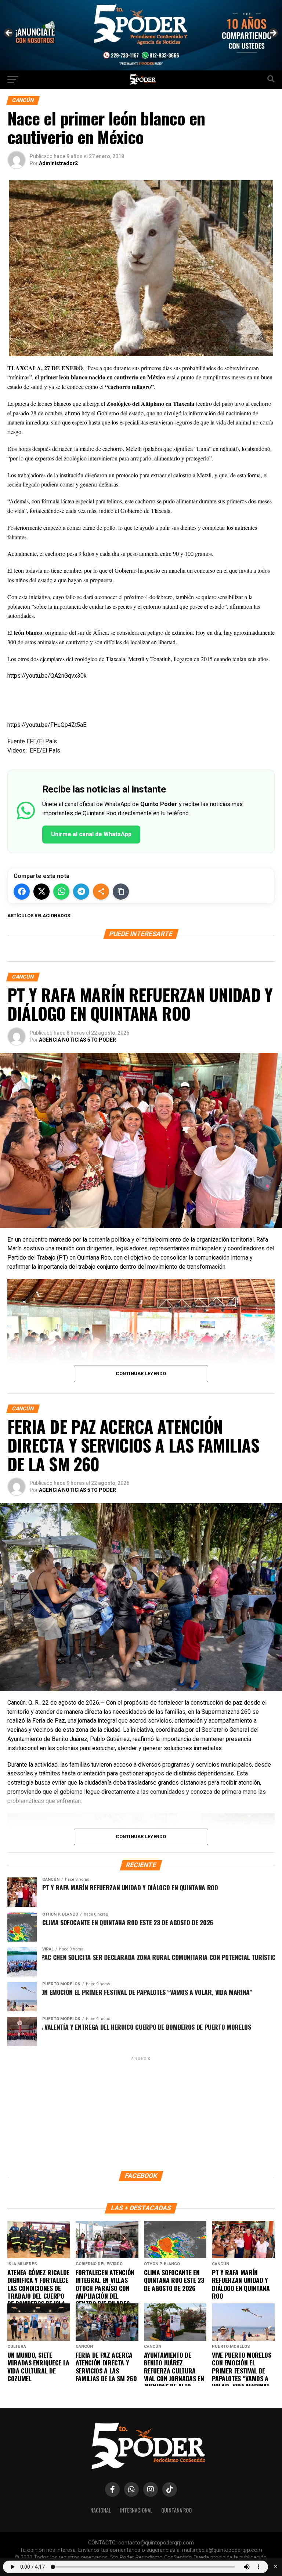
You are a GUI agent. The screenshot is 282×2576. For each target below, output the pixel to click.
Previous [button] (9, 33)
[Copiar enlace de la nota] (121, 892)
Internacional (136, 2510)
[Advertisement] (141, 2113)
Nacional (101, 2510)
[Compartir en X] (41, 892)
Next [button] (273, 33)
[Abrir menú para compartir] (101, 892)
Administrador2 (58, 163)
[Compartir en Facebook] (22, 892)
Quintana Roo (176, 2510)
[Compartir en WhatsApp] (61, 892)
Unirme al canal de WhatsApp (91, 834)
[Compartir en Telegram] (81, 892)
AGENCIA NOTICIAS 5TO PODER (77, 1040)
